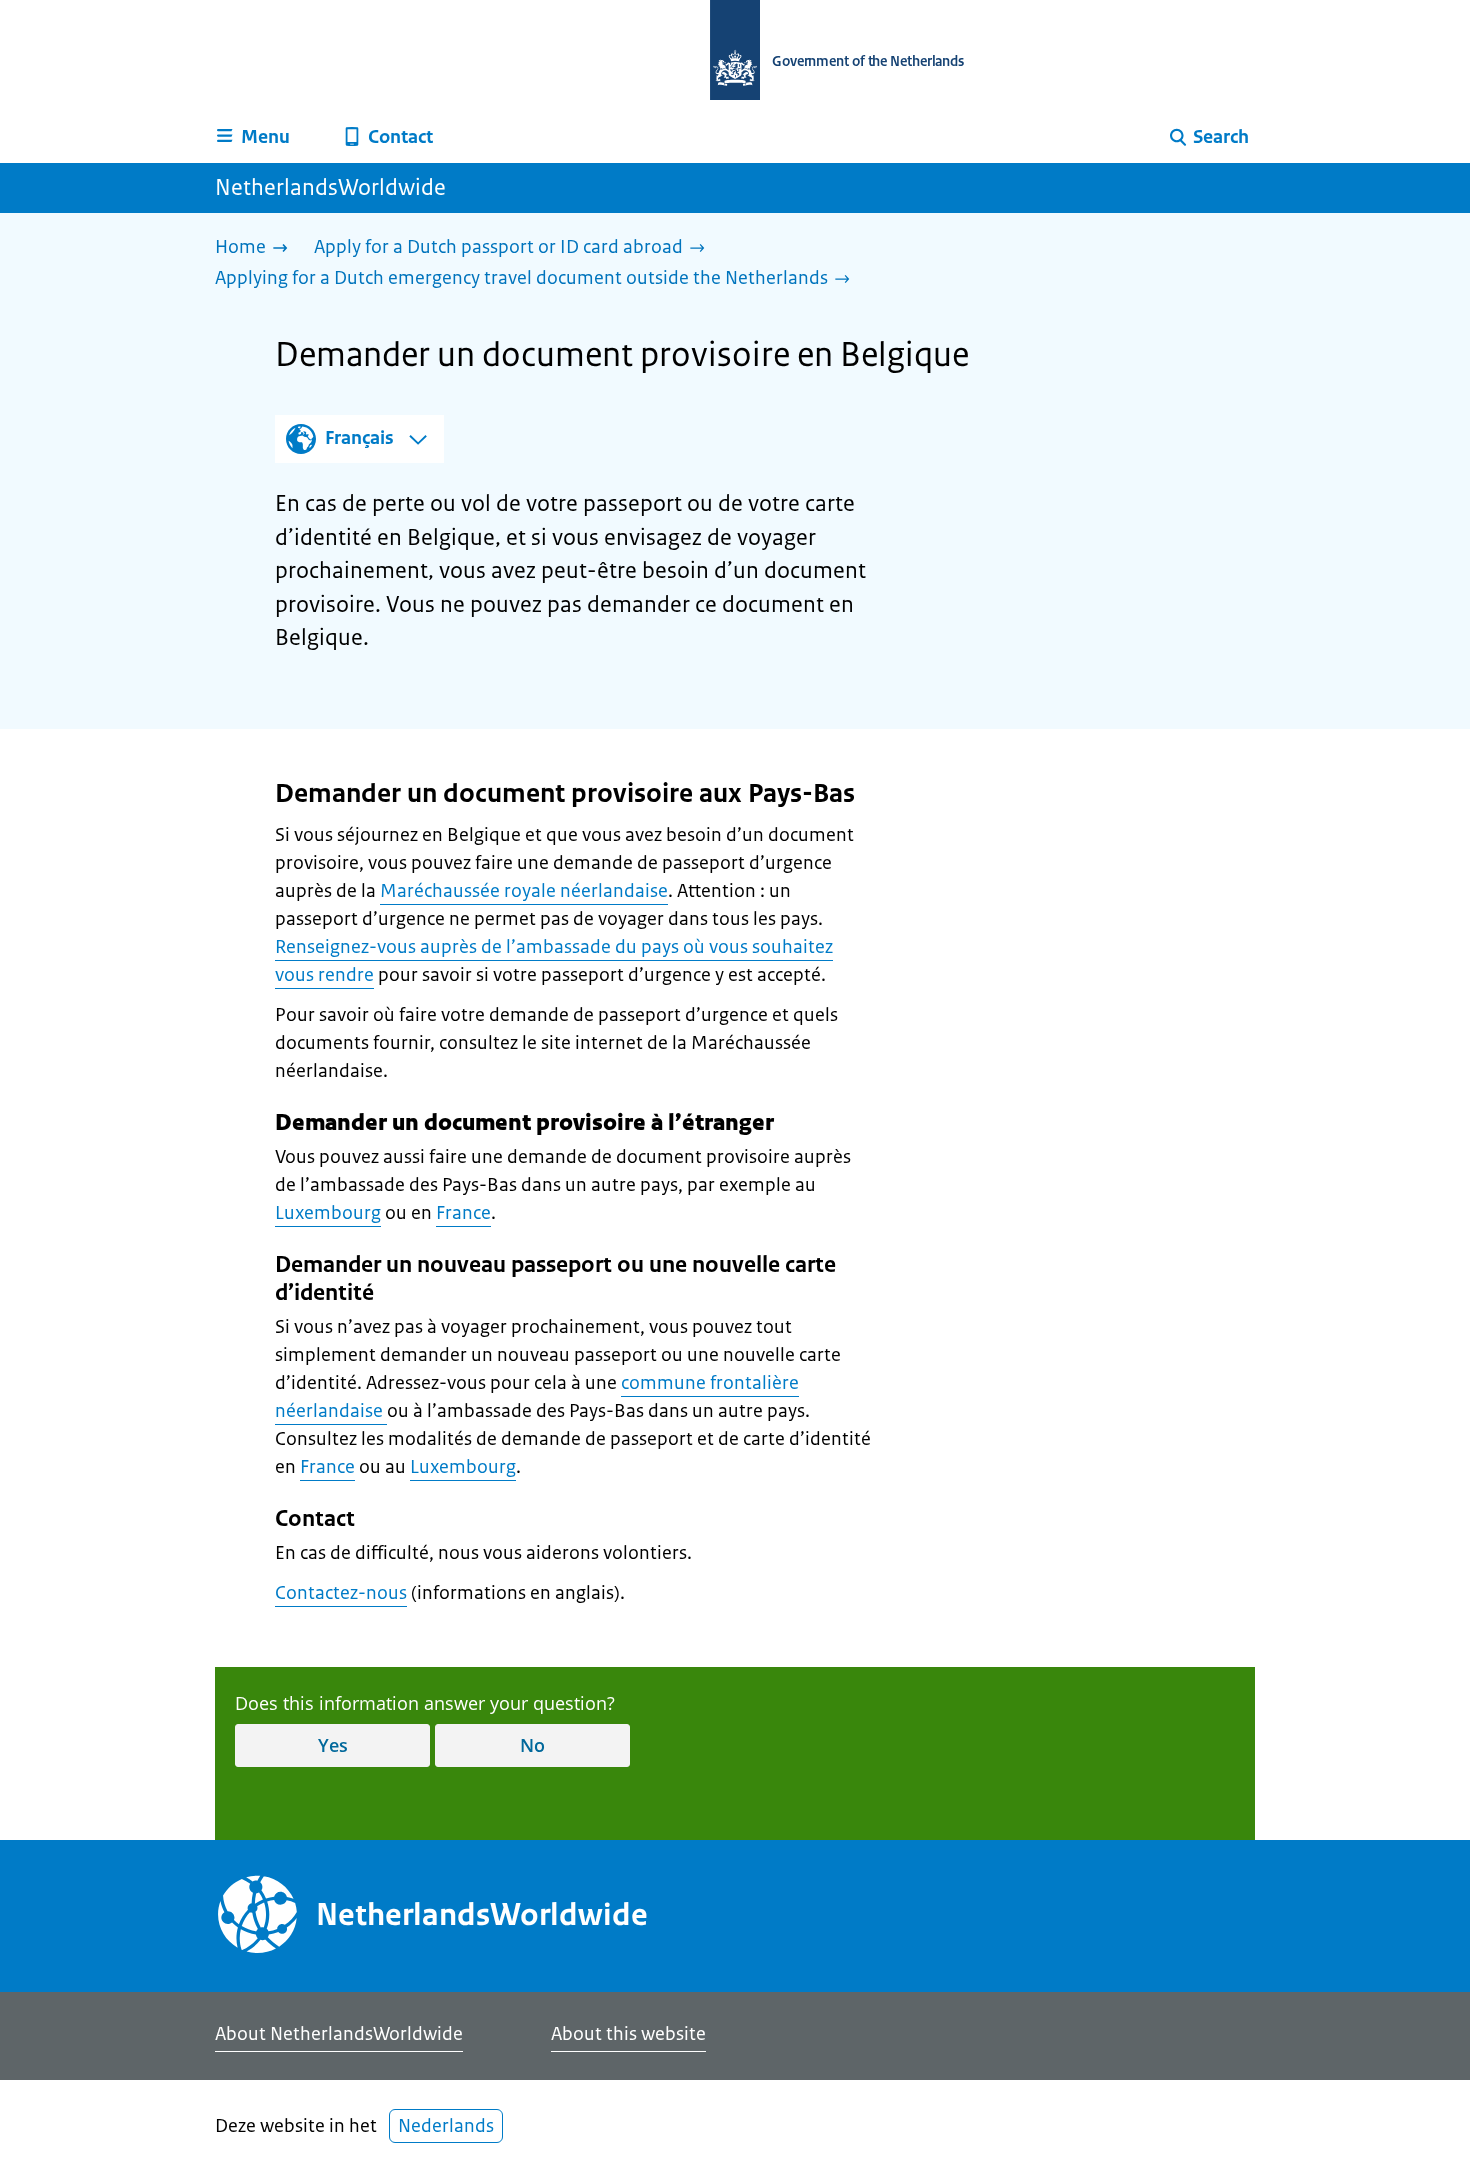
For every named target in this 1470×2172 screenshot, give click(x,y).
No (532, 1745)
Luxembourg (328, 1213)
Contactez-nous (341, 1593)
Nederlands (446, 2126)
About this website (628, 2034)
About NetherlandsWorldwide (339, 2034)
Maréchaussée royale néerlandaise (524, 891)
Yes (333, 1745)
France (463, 1213)
